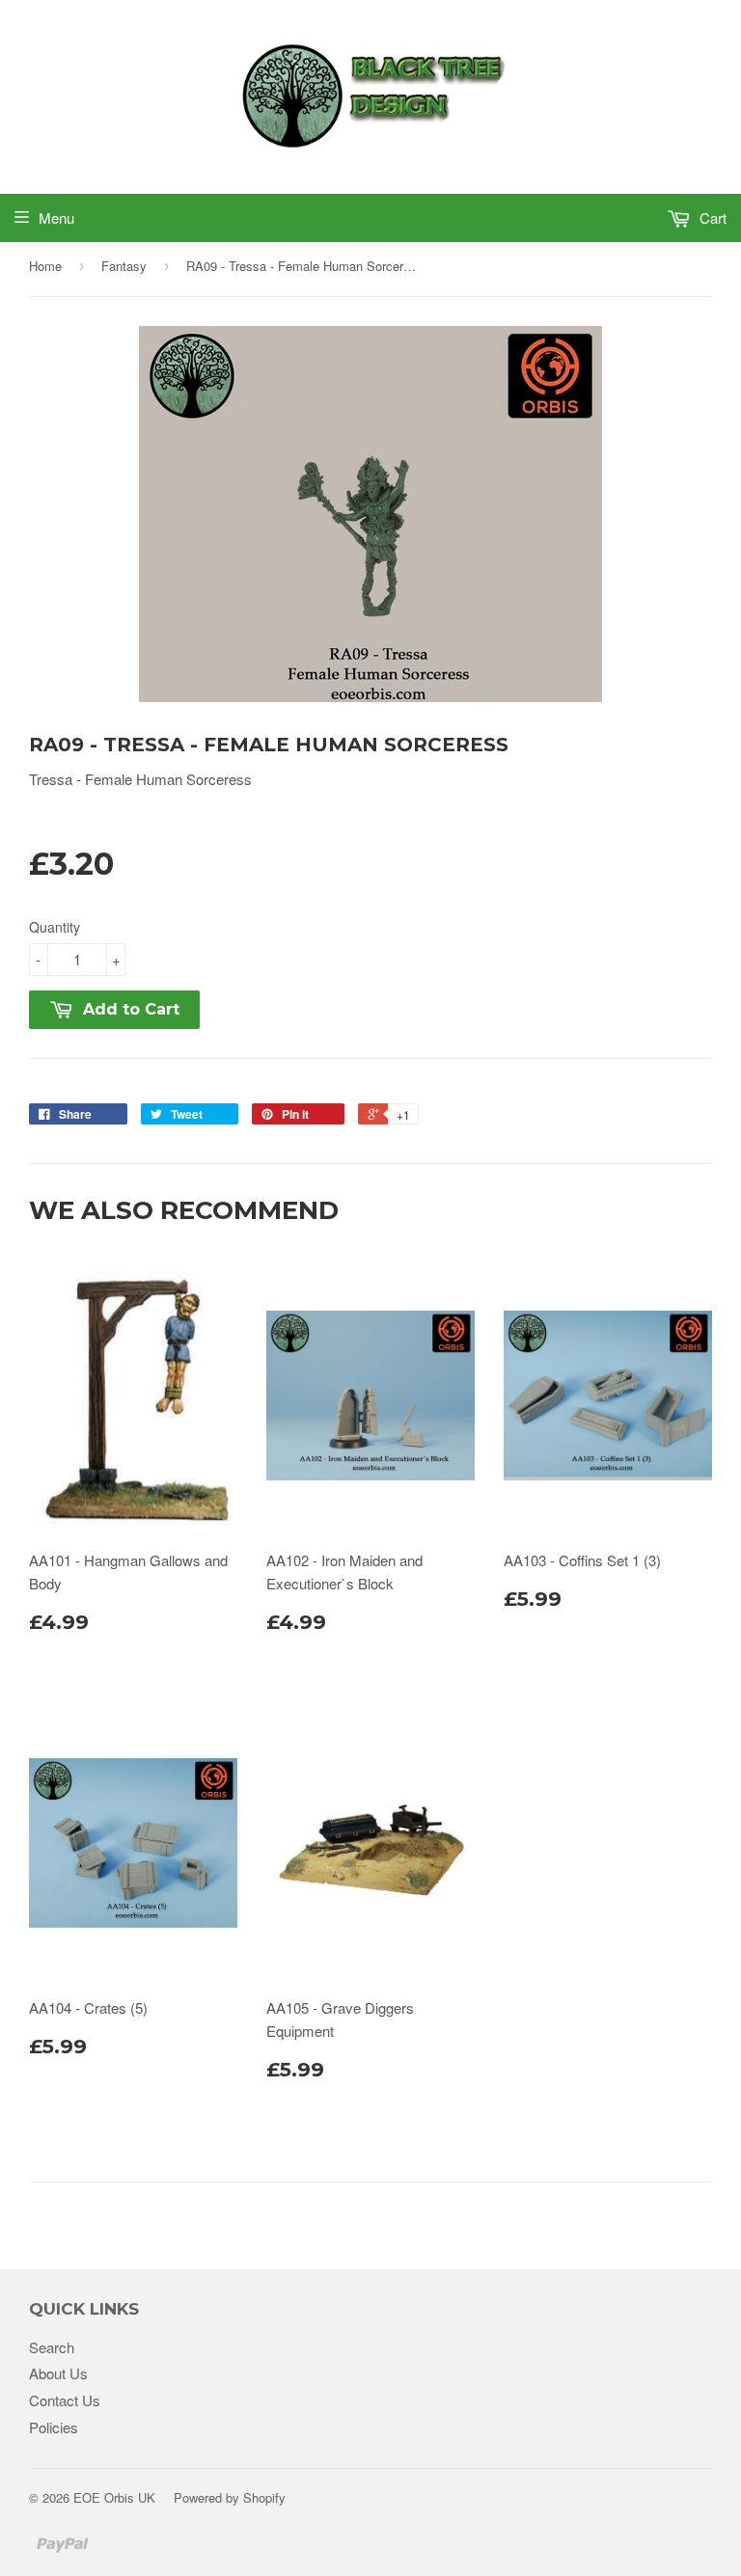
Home (45, 266)
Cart (711, 217)
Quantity (55, 927)
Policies (54, 2427)
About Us (58, 2373)
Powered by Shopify (230, 2497)
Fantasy (124, 266)
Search (52, 2347)
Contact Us (65, 2400)
